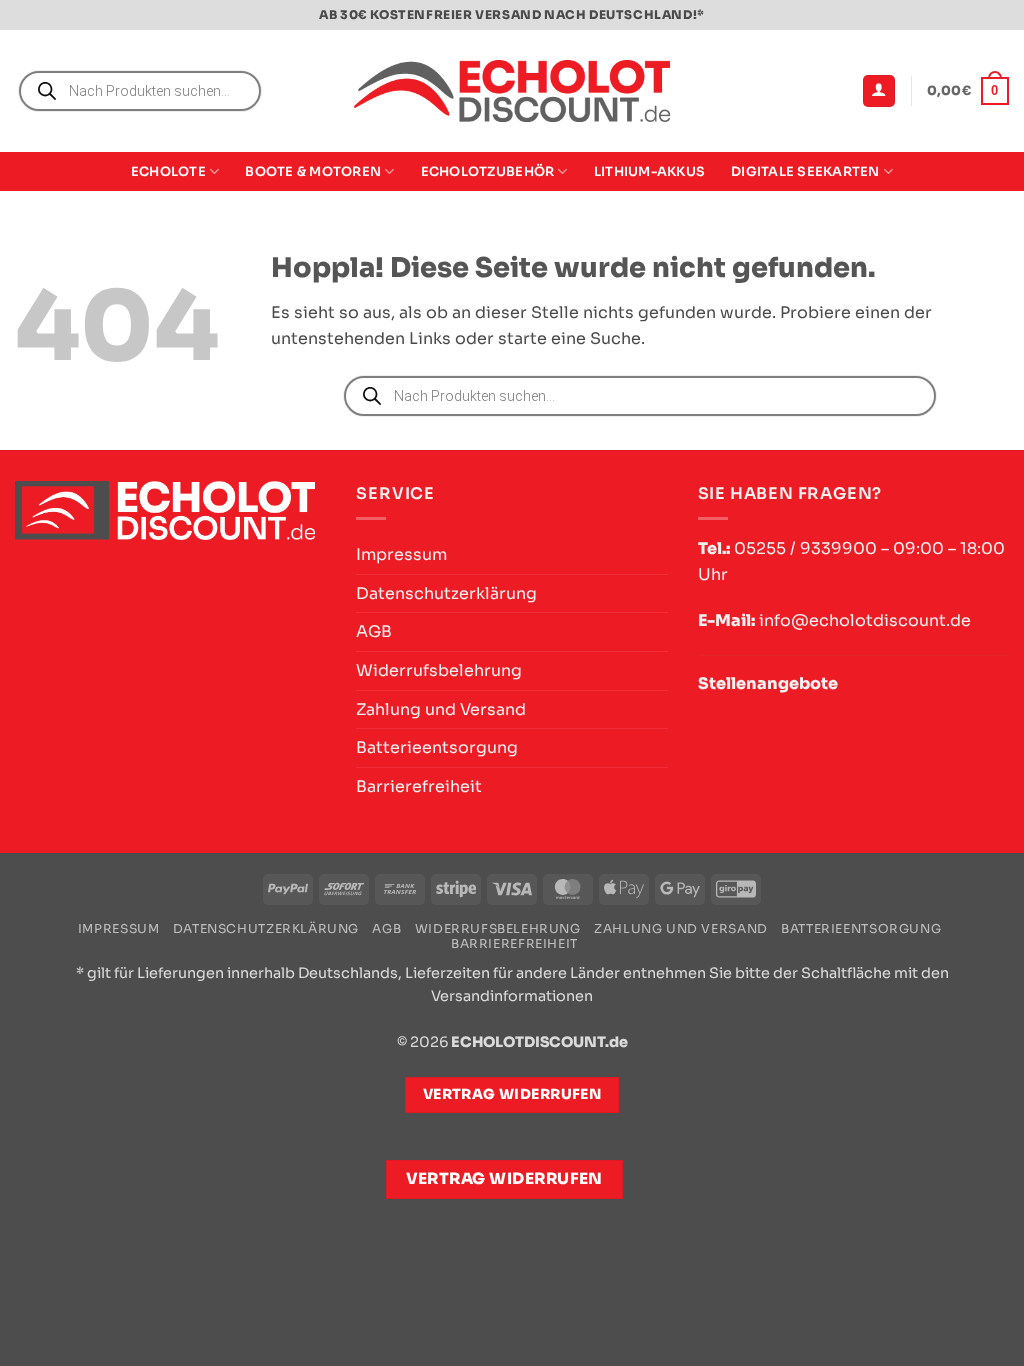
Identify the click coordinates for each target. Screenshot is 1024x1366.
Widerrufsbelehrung (439, 670)
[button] (879, 91)
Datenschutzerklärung (446, 593)
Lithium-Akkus (649, 172)
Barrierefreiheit (419, 786)
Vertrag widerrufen (504, 1179)
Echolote (168, 172)
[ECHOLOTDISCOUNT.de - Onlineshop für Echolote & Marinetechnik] (512, 91)
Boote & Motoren (313, 172)
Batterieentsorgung (437, 747)
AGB (374, 631)
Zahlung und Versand (441, 709)
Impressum (401, 554)
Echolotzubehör (488, 172)
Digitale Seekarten (805, 172)
